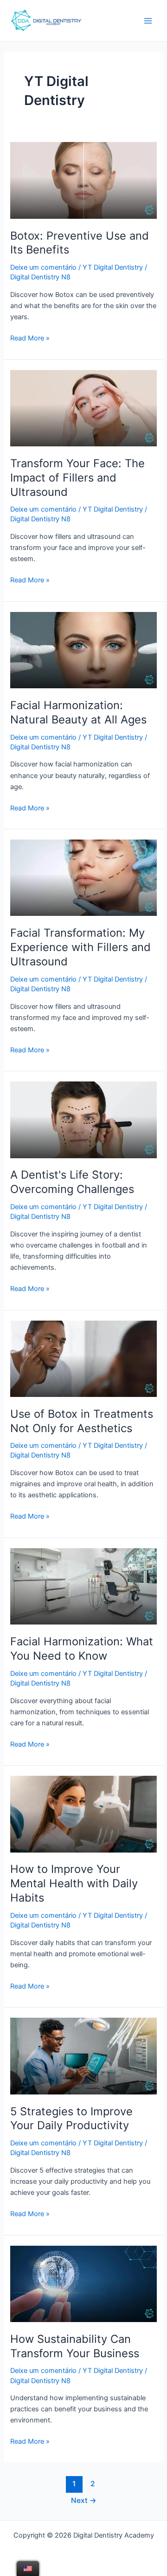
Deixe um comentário (43, 267)
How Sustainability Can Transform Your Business (75, 2346)
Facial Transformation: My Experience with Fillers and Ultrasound (80, 947)
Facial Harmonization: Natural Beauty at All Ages (78, 712)
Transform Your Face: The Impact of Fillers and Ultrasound (77, 478)
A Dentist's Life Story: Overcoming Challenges (72, 1182)
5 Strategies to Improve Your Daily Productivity (71, 2119)
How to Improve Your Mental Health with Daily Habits (74, 1883)
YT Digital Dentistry (113, 267)
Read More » (30, 337)
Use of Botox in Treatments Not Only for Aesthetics (82, 1421)
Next (84, 2500)
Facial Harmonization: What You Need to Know (82, 1649)
